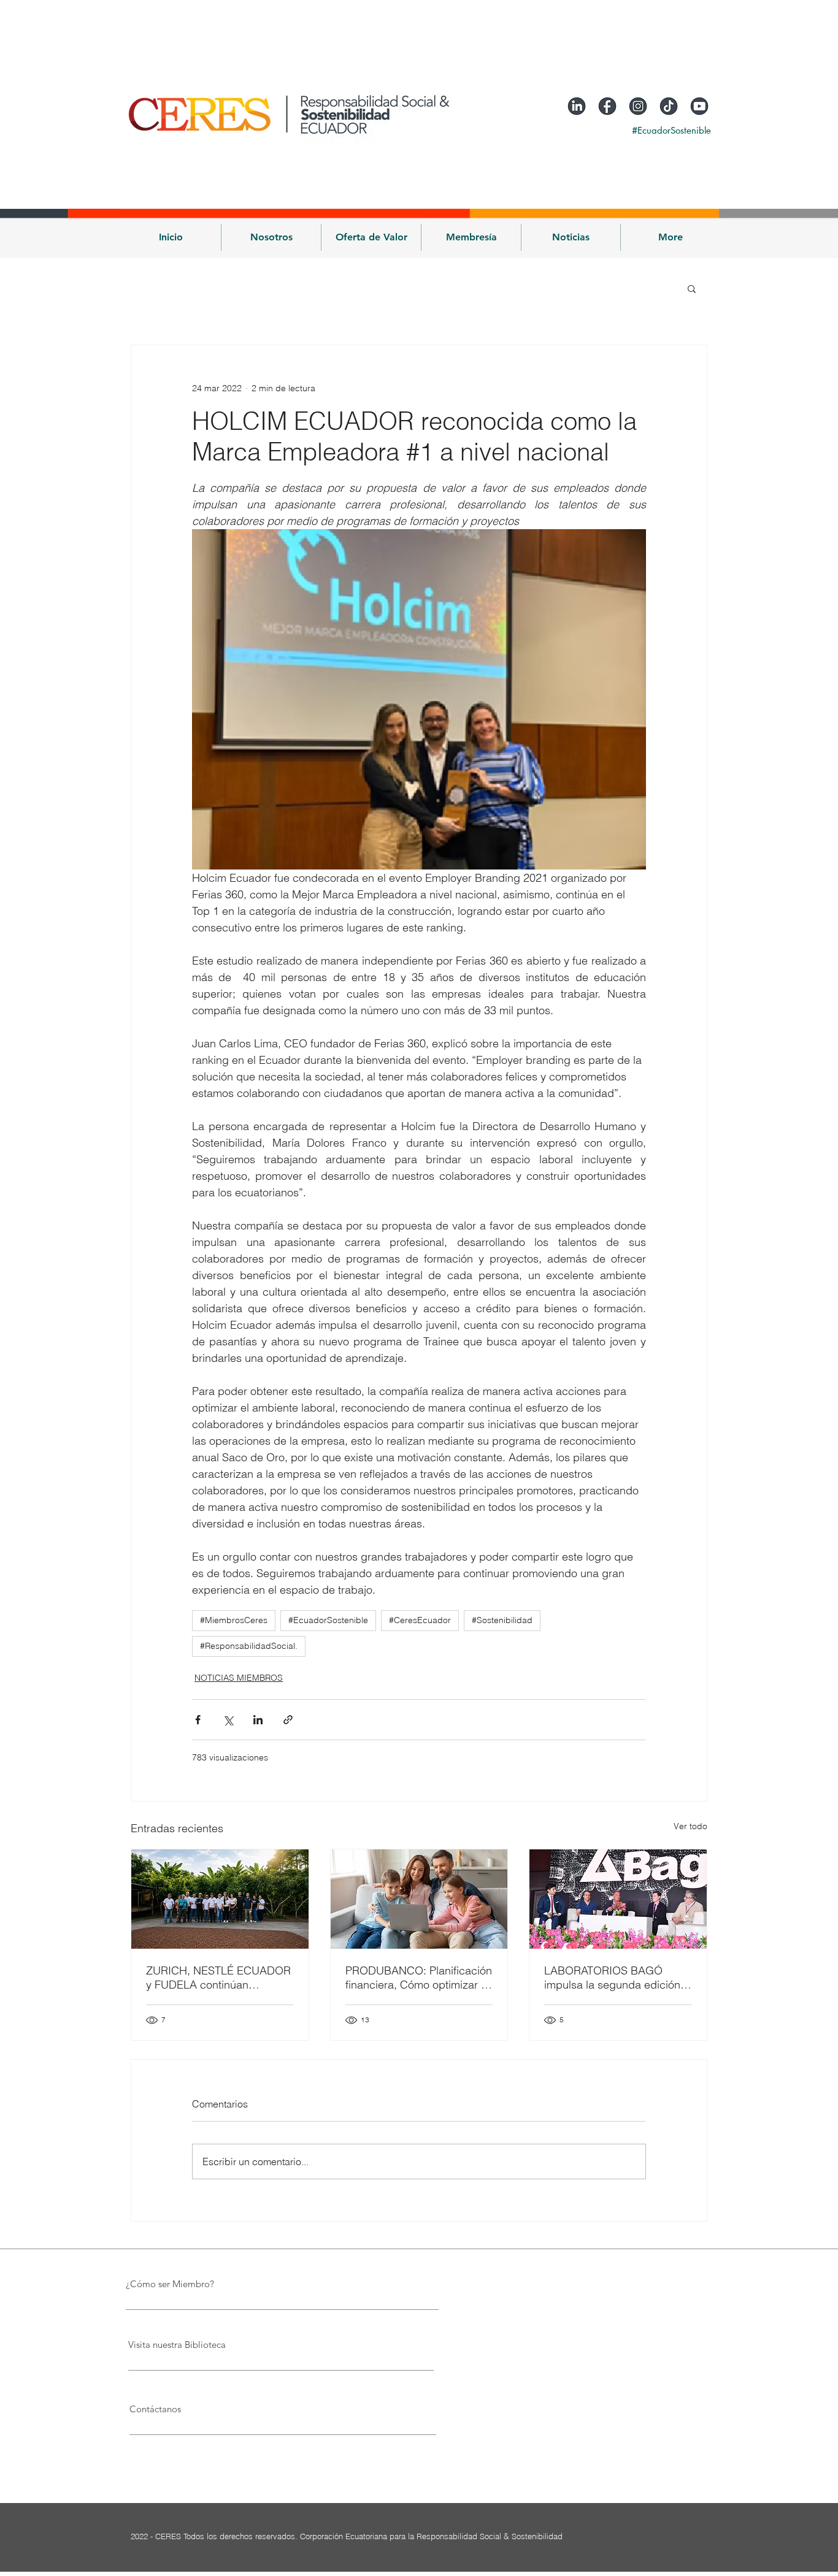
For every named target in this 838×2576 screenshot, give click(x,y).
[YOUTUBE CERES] (699, 106)
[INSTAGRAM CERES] (638, 106)
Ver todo (690, 1826)
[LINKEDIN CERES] (577, 106)
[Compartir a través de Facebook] (198, 1720)
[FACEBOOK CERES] (607, 106)
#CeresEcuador (420, 1620)
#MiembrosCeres (234, 1620)
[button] (271, 237)
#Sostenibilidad (502, 1620)
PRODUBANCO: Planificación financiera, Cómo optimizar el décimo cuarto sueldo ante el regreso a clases (419, 1978)
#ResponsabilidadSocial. (249, 1646)
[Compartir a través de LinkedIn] (258, 1720)
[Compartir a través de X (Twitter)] (228, 1720)
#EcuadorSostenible (328, 1620)
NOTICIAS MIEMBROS (239, 1678)
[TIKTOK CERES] (669, 106)
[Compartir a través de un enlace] (288, 1720)
